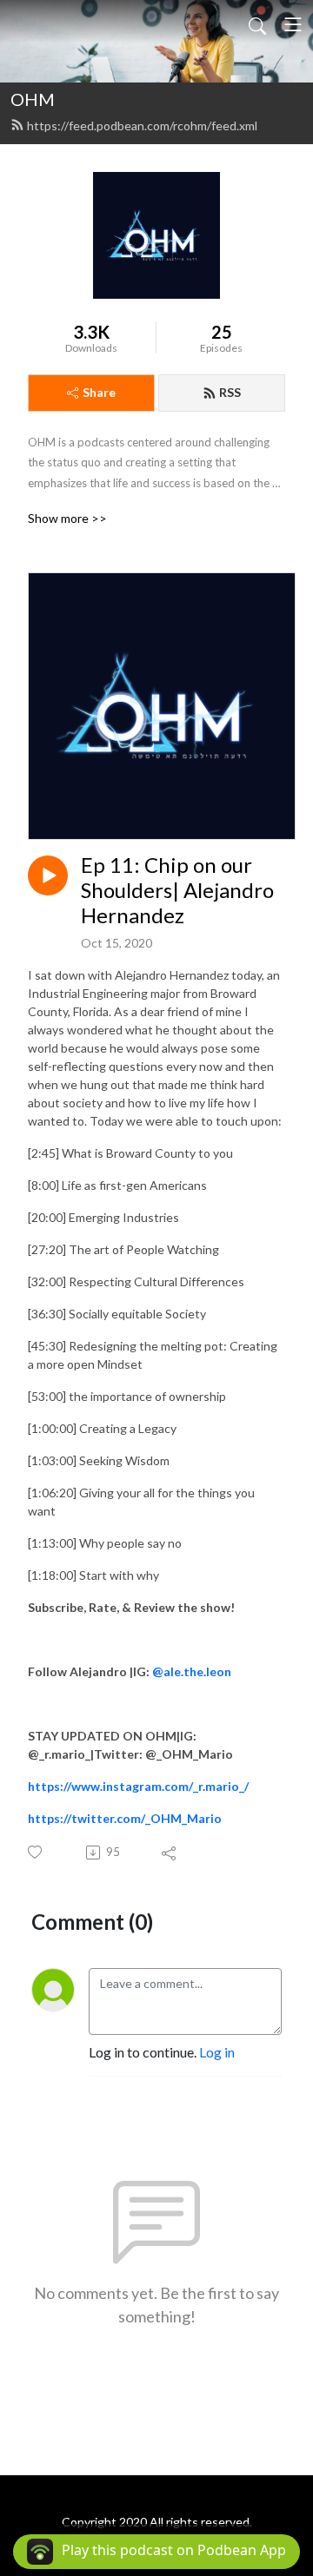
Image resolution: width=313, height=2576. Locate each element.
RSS (230, 392)
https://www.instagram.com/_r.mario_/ (138, 1786)
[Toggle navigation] (293, 24)
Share (99, 392)
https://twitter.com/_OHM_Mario (125, 1818)
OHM (33, 99)
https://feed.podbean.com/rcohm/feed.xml (142, 125)
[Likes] (36, 1852)
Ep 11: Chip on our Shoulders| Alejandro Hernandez (177, 890)
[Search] (257, 24)
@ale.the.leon (193, 1671)
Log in (217, 2052)
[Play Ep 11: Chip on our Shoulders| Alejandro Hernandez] (48, 875)
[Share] (170, 1853)
